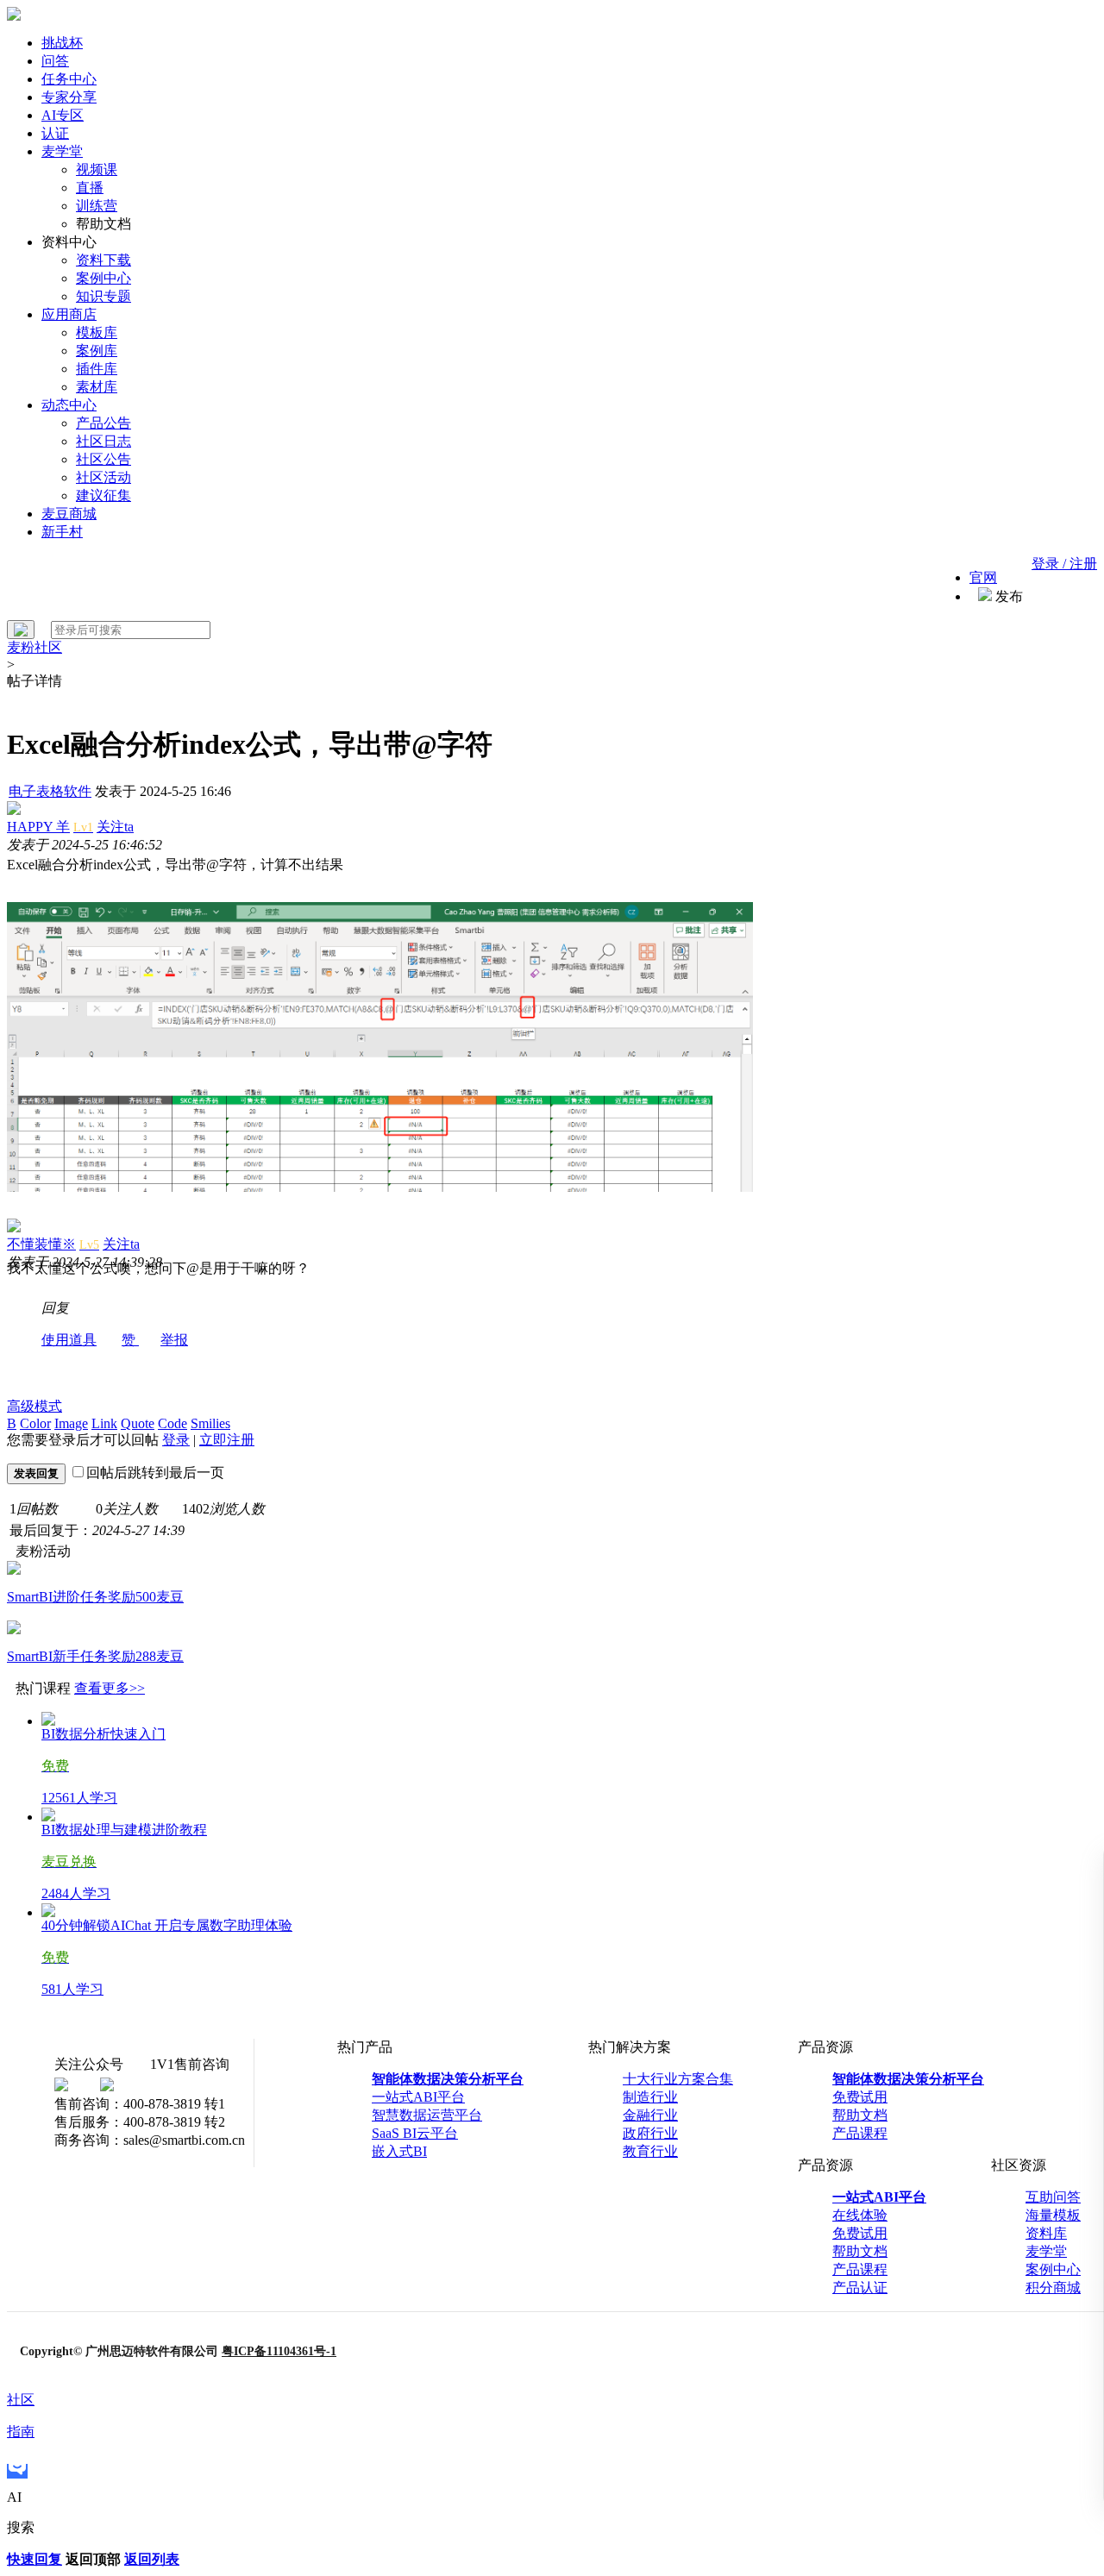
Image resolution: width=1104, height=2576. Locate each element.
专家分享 (69, 97)
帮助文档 (860, 2115)
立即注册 (227, 1440)
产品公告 (103, 423)
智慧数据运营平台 (427, 2115)
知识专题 (103, 296)
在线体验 (860, 2215)
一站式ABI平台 (418, 2097)
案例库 (97, 351)
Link (104, 1423)
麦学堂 (62, 151)
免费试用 (860, 2097)
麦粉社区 (34, 647)
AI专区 (63, 115)
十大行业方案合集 (678, 2079)
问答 (55, 61)
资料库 (1046, 2233)
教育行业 (650, 2151)
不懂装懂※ (41, 1244)
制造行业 (650, 2097)
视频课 (97, 169)
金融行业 (650, 2115)
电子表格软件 (50, 791)
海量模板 (1053, 2215)
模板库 (97, 332)
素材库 (97, 387)
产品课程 (860, 2133)
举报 (174, 1340)
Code (172, 1423)
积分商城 (1053, 2288)
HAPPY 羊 (38, 827)
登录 (176, 1440)
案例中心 (103, 278)
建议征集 (103, 495)
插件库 (97, 369)
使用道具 (69, 1340)
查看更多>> (110, 1688)
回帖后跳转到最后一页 (155, 1473)
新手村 (62, 532)
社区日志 (103, 441)
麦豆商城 (69, 514)
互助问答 (1053, 2197)
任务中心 (69, 79)
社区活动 (103, 477)
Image (71, 1423)
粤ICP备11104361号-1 (279, 2351)
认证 (55, 133)
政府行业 (650, 2133)
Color (35, 1423)
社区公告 (103, 459)
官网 (983, 577)
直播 (90, 188)
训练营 (97, 206)
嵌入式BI (399, 2151)
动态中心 (69, 405)
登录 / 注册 (1064, 564)
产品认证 (860, 2288)
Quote (138, 1423)
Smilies (210, 1423)
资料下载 (103, 260)
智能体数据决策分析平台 (448, 2079)
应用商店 (69, 314)
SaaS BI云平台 (415, 2133)
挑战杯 (62, 43)
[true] (21, 630)
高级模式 (34, 1406)
